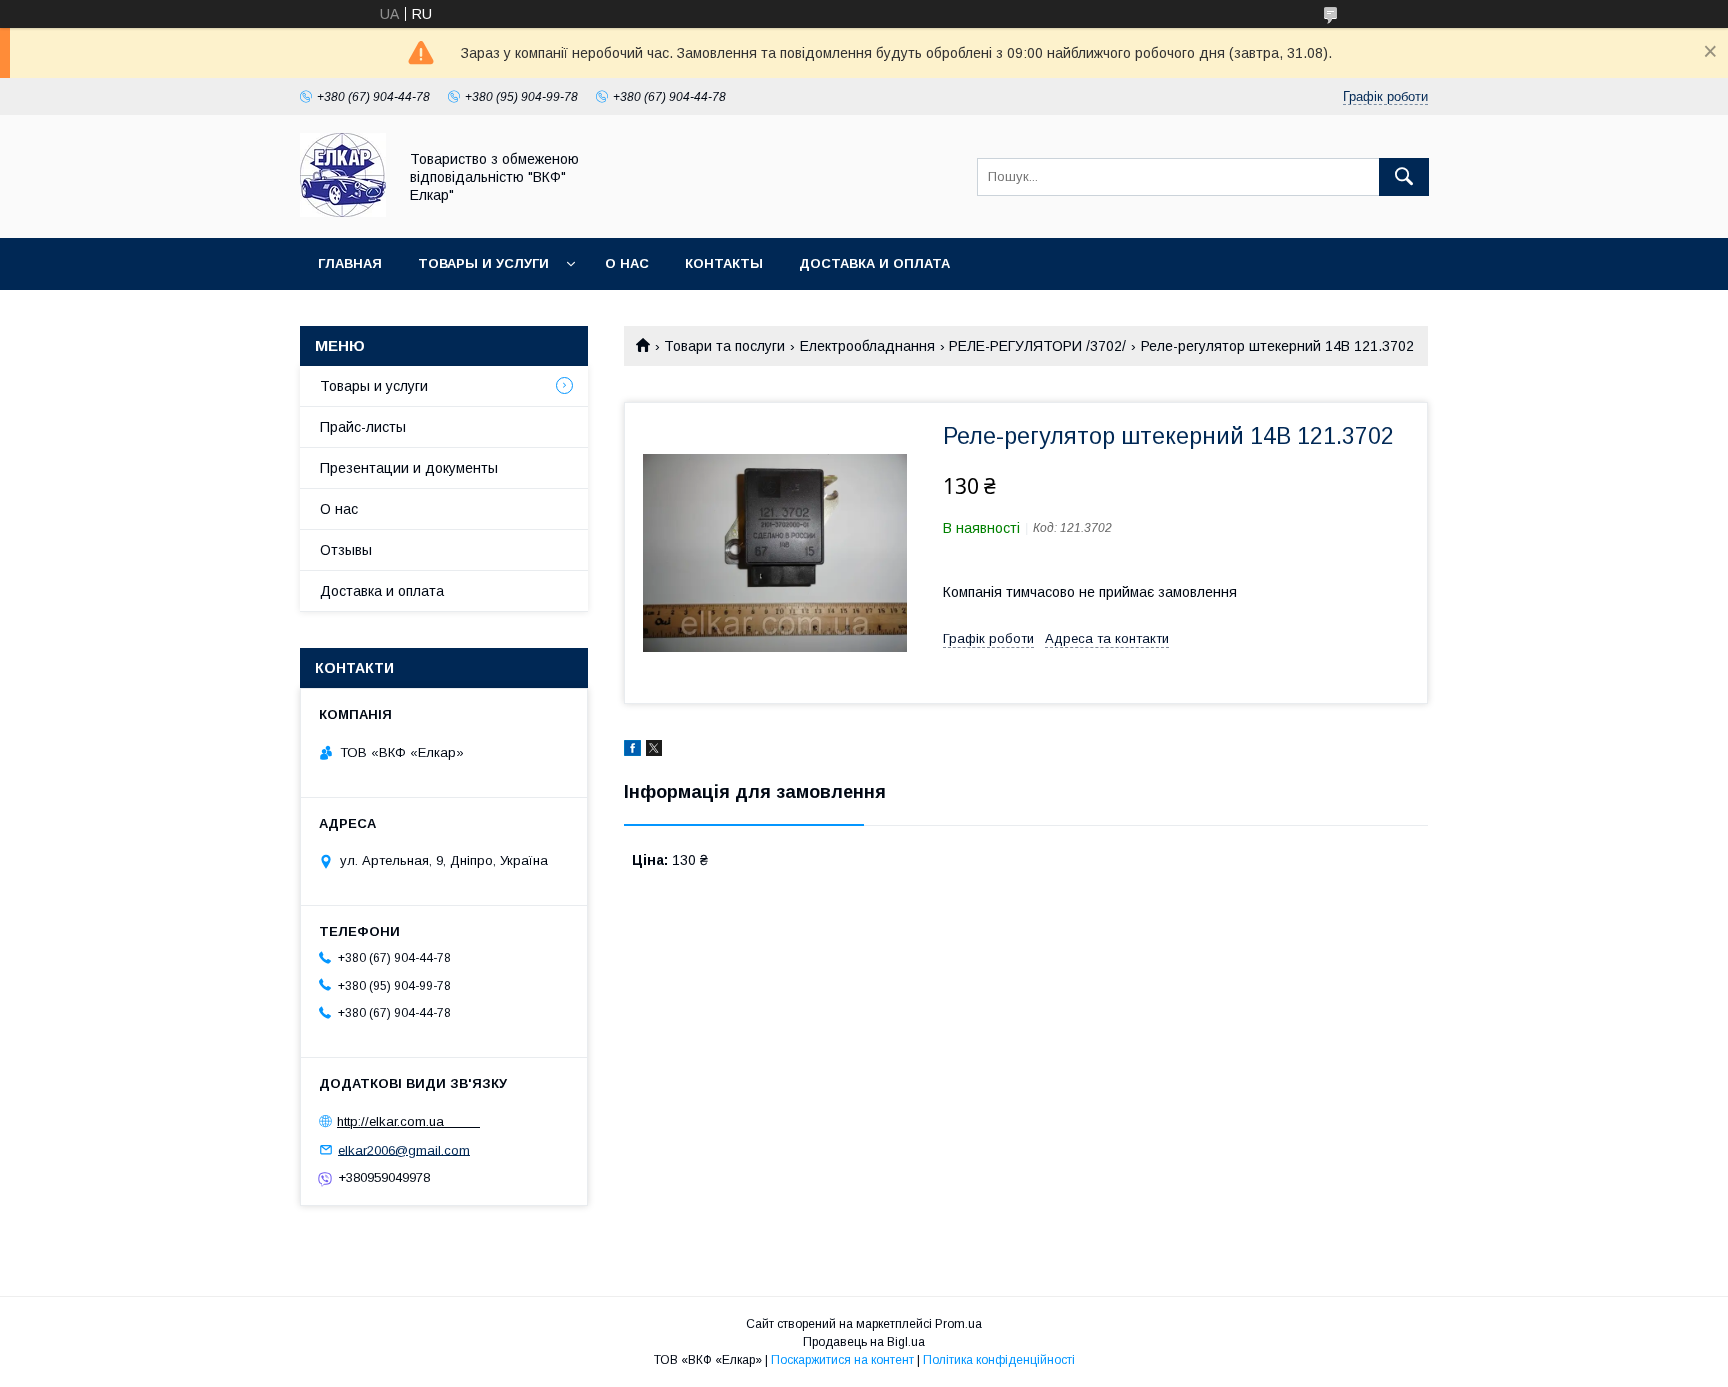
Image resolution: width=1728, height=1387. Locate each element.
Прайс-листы (363, 427)
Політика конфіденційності (999, 1360)
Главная (350, 263)
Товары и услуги (483, 263)
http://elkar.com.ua (408, 1121)
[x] (654, 751)
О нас (627, 263)
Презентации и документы (409, 468)
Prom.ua (958, 1324)
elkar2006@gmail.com (404, 1149)
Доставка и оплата (874, 263)
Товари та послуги (724, 346)
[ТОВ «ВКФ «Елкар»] (343, 212)
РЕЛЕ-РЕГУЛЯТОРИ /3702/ (1037, 346)
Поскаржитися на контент (842, 1360)
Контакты (724, 263)
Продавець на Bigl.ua (864, 1342)
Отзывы (346, 550)
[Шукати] (1404, 177)
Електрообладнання (867, 346)
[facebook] (632, 751)
